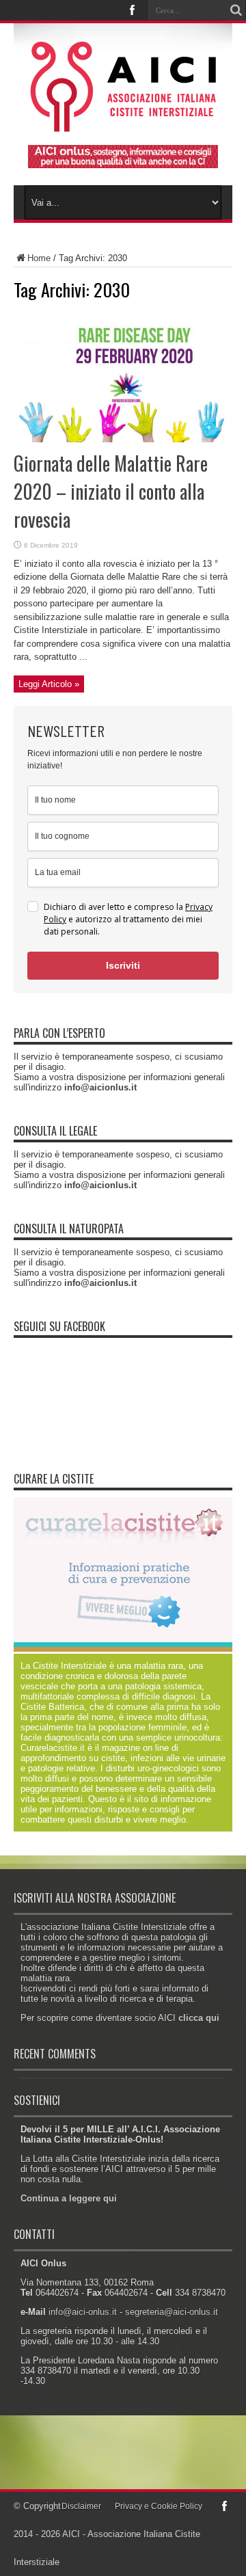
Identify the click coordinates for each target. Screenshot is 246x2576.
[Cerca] (236, 10)
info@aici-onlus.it (83, 2312)
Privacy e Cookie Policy (159, 2506)
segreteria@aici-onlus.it (172, 2312)
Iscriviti (123, 965)
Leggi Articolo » (49, 684)
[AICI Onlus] (123, 122)
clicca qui (199, 2018)
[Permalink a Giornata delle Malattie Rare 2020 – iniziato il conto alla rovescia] (123, 439)
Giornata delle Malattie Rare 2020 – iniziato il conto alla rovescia (111, 491)
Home (39, 258)
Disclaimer (81, 2506)
